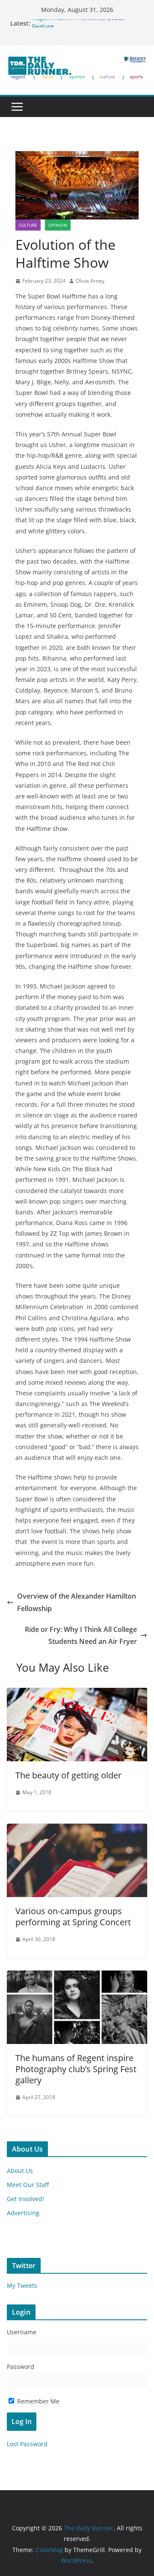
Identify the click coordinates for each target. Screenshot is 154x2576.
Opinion (58, 225)
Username (22, 2332)
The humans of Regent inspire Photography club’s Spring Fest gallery (76, 2069)
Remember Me (37, 2401)
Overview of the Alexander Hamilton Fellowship (77, 1602)
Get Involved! (25, 2199)
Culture (28, 225)
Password (21, 2367)
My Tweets (22, 2285)
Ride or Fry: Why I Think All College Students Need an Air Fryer (81, 1636)
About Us (20, 2171)
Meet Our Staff (28, 2185)
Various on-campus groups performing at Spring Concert (73, 1917)
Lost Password (27, 2444)
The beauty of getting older (68, 1775)
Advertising (23, 2213)
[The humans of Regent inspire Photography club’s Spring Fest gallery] (77, 1977)
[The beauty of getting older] (77, 1694)
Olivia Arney (90, 281)
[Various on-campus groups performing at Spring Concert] (77, 1830)
